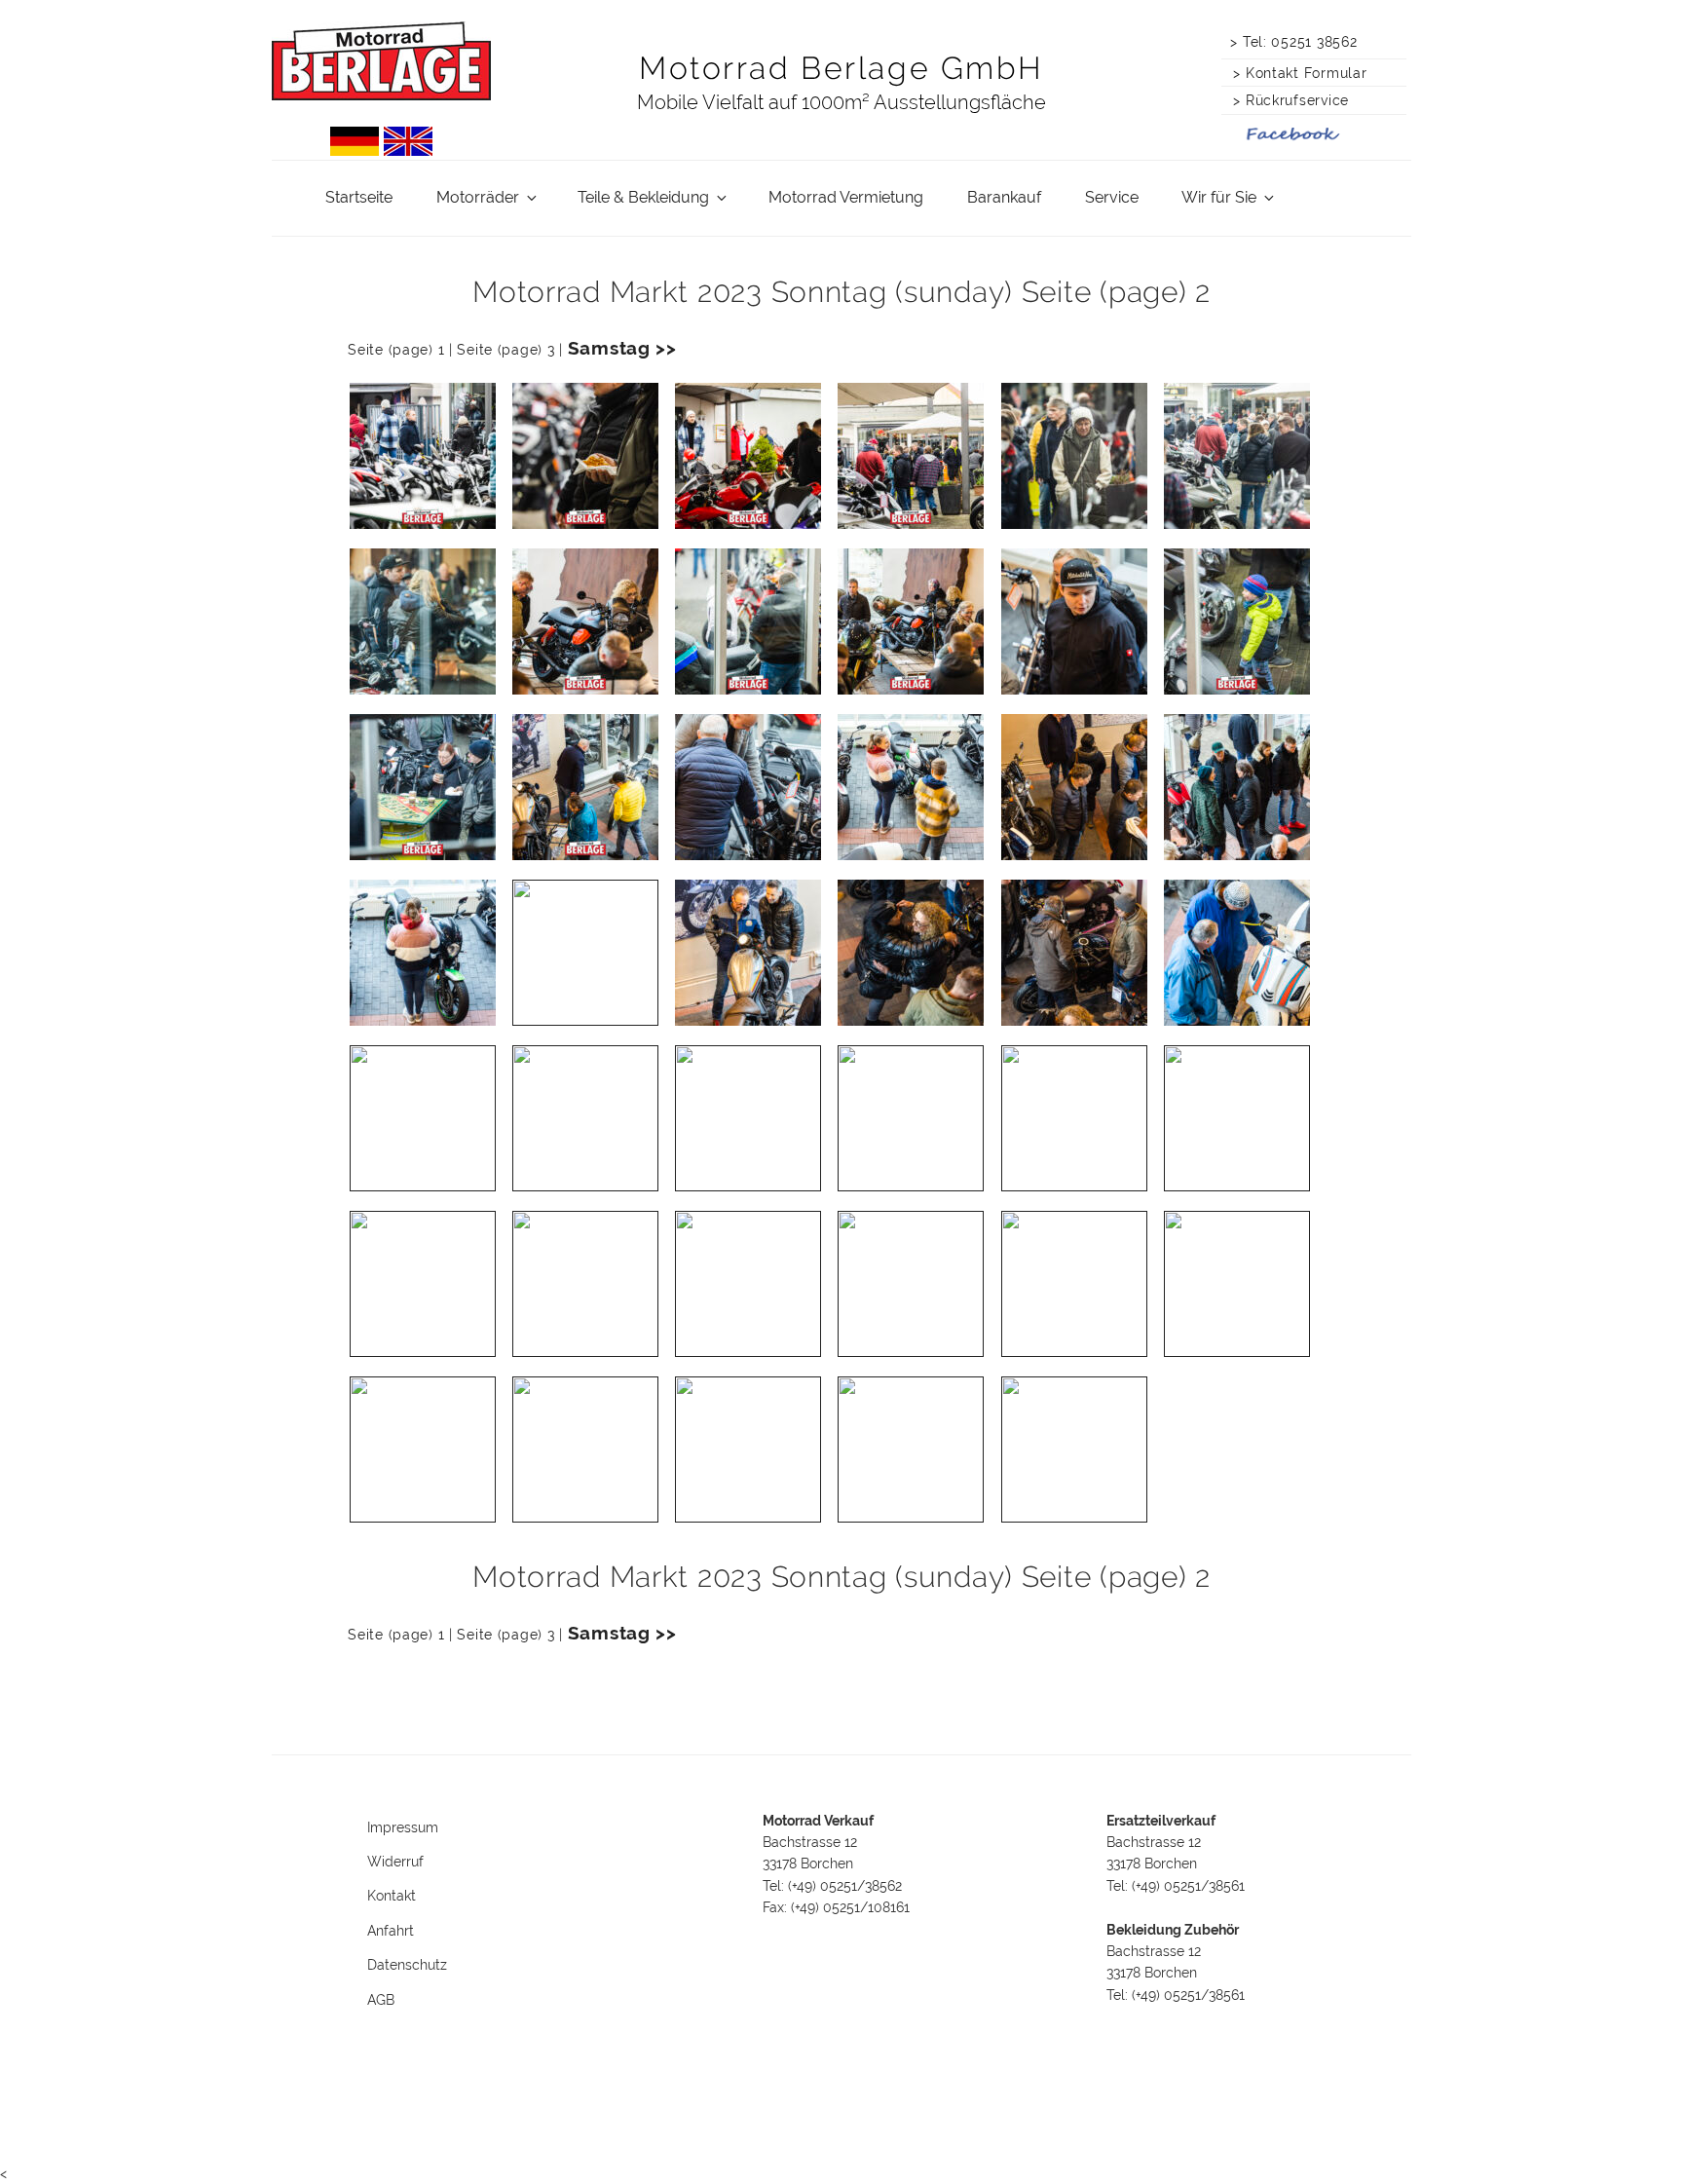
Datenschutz (407, 1965)
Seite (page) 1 (396, 349)
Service (1112, 197)
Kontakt (392, 1896)
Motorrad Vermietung (846, 197)
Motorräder (478, 197)
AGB (381, 2000)
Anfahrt (391, 1931)
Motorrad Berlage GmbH (841, 68)
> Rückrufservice (1287, 100)
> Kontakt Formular (1295, 73)
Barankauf (1004, 197)
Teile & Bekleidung (643, 197)
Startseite (359, 197)
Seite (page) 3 (505, 349)
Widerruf (395, 1862)
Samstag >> (622, 348)
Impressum (403, 1827)
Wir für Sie (1219, 197)
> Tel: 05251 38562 (1293, 41)
